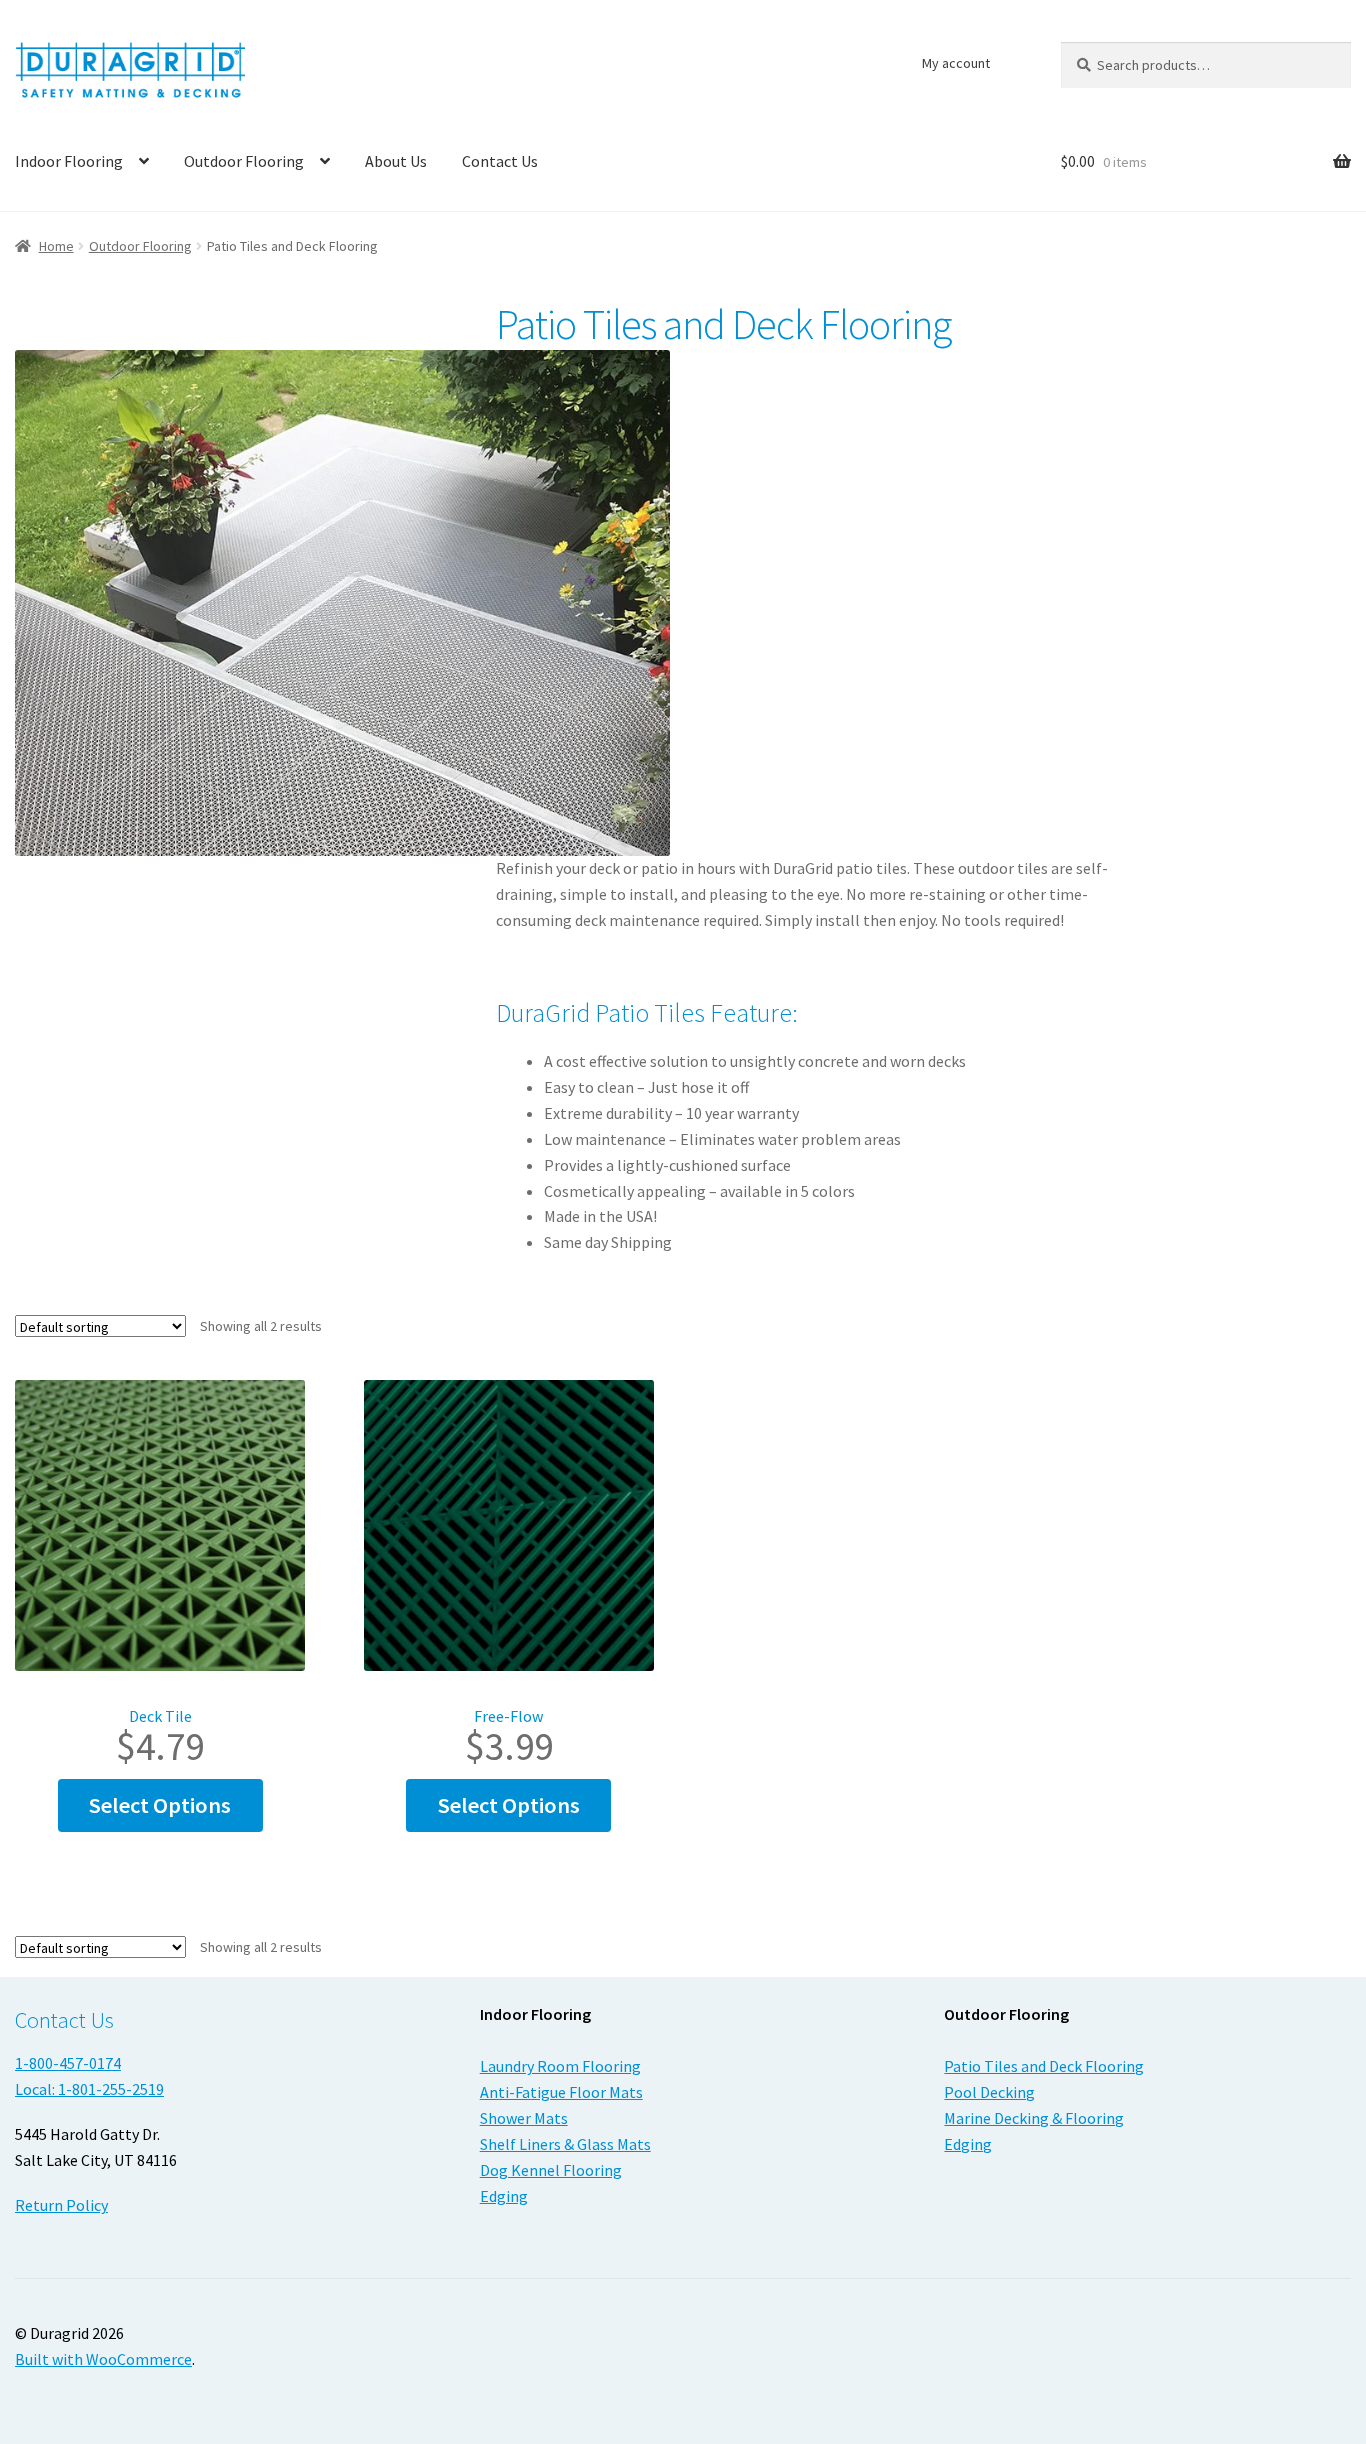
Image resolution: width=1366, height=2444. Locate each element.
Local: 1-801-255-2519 (89, 2089)
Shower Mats (524, 2118)
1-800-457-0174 (68, 2063)
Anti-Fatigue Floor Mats (561, 2092)
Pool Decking (989, 2092)
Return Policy (61, 2205)
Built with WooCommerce (103, 2359)
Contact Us (500, 161)
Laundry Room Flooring (560, 2066)
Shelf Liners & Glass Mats (565, 2144)
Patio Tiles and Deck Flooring (1044, 2066)
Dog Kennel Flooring (551, 2170)
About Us (396, 161)
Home (56, 246)
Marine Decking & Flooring (1034, 2118)
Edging (504, 2196)
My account (956, 63)
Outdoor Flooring (244, 161)
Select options (160, 1805)
